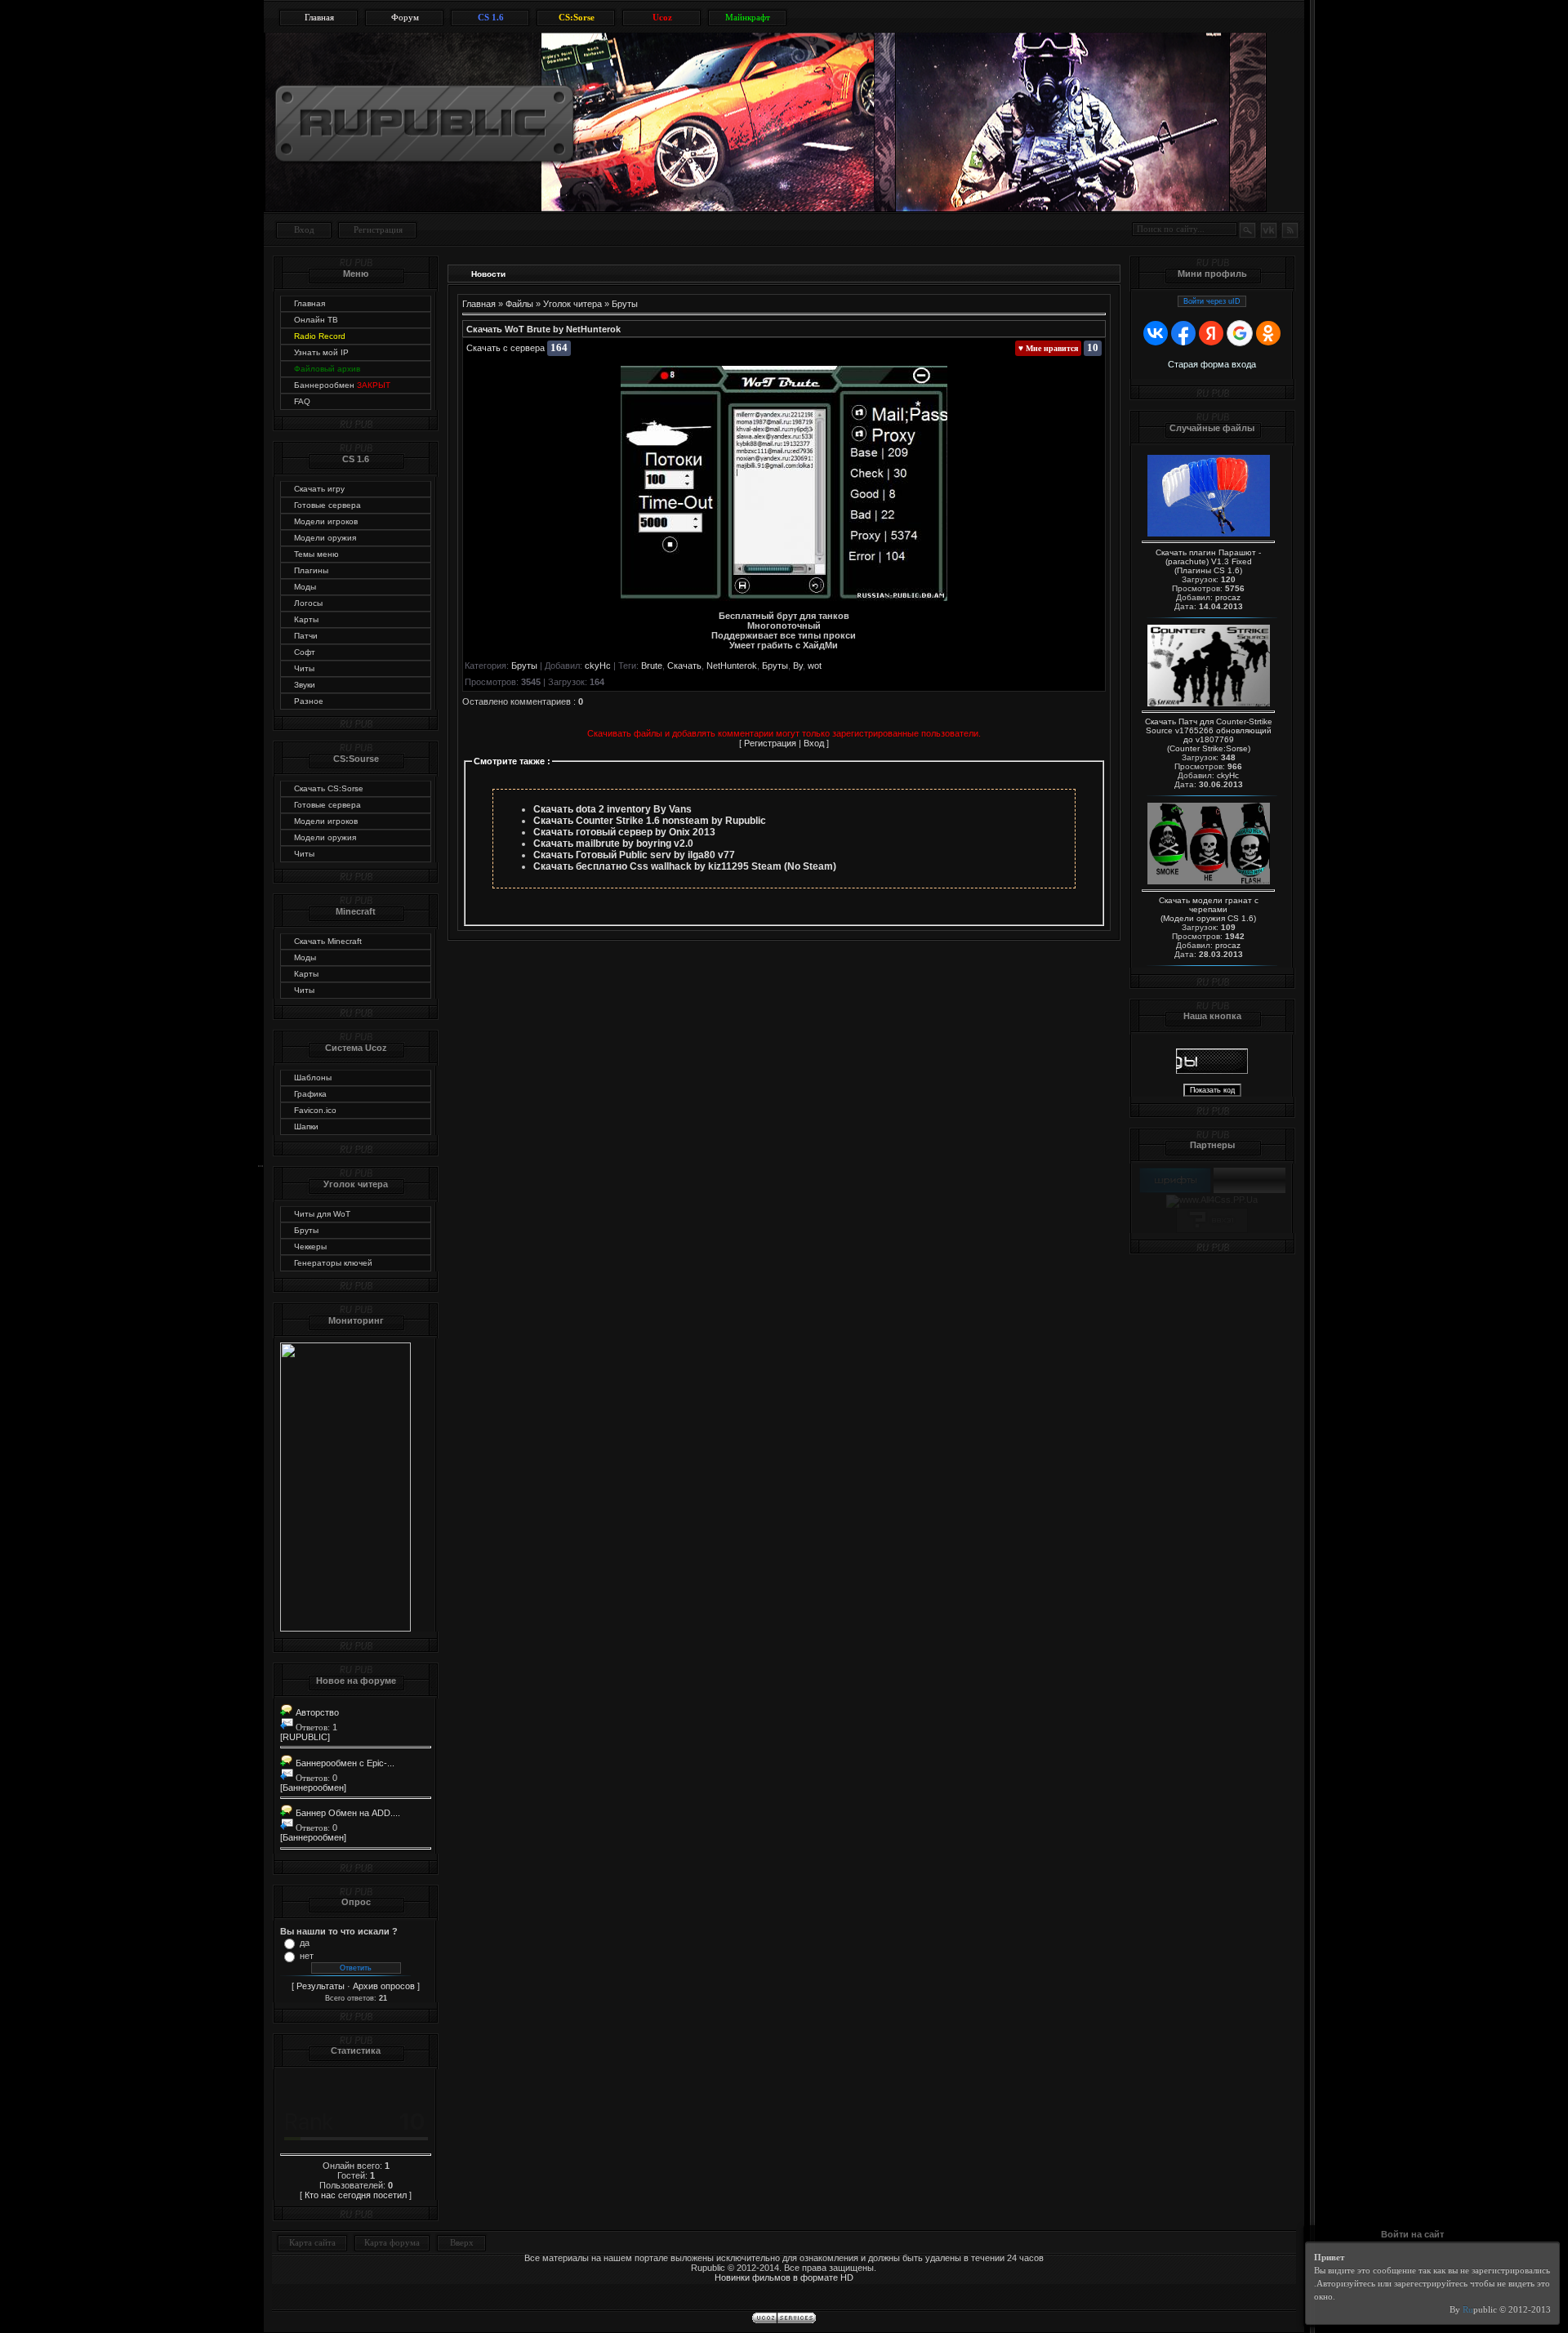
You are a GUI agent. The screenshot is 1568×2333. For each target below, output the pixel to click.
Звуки (305, 685)
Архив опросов (384, 1986)
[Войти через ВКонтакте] (1156, 333)
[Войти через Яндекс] (1211, 333)
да (305, 1943)
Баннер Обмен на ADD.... (347, 1813)
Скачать (684, 666)
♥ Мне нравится (1048, 348)
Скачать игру (319, 489)
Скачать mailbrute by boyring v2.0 (613, 844)
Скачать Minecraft (328, 941)
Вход (304, 229)
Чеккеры (310, 1247)
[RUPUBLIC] (305, 1737)
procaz (1228, 597)
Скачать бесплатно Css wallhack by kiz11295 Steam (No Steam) (685, 866)
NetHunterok (732, 666)
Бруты (306, 1230)
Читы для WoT (322, 1214)
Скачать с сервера (506, 348)
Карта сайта (312, 2242)
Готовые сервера (327, 505)
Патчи (306, 636)
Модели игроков (326, 521)
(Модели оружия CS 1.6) (1208, 918)
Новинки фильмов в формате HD (784, 2277)
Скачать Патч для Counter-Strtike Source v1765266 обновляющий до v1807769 (1209, 730)
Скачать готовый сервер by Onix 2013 (624, 832)
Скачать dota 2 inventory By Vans (612, 809)
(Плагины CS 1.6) (1208, 570)
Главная (310, 303)
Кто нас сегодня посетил (356, 2195)
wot (815, 666)
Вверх (462, 2242)
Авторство (316, 1712)
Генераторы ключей (333, 1263)
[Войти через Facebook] (1183, 333)
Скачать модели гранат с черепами (1209, 905)
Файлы (519, 304)
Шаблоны (313, 1077)
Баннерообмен (342, 385)
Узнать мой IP (321, 352)
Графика (310, 1094)
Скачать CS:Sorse (329, 788)
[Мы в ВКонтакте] (1268, 230)
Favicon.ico (315, 1110)
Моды (305, 587)
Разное (309, 701)
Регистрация (378, 229)
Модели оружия (325, 538)
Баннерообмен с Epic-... (344, 1763)
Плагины (311, 570)
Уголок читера (572, 304)
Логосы (308, 603)
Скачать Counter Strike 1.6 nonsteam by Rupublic (650, 821)
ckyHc (598, 666)
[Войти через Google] (1240, 333)
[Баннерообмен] (313, 1788)
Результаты (321, 1986)
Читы (304, 668)
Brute (652, 666)
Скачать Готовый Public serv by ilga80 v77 (634, 855)
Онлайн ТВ (316, 320)
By (798, 666)
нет (307, 1956)
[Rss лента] (1290, 230)
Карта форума (392, 2242)
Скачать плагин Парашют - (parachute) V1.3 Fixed (1208, 557)
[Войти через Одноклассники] (1268, 333)
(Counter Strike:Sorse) (1209, 748)
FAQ (302, 401)
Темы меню (316, 554)
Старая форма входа (1212, 364)
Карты (306, 619)
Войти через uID (1212, 301)
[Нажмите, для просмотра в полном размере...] (784, 598)
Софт (305, 652)
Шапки (306, 1126)
